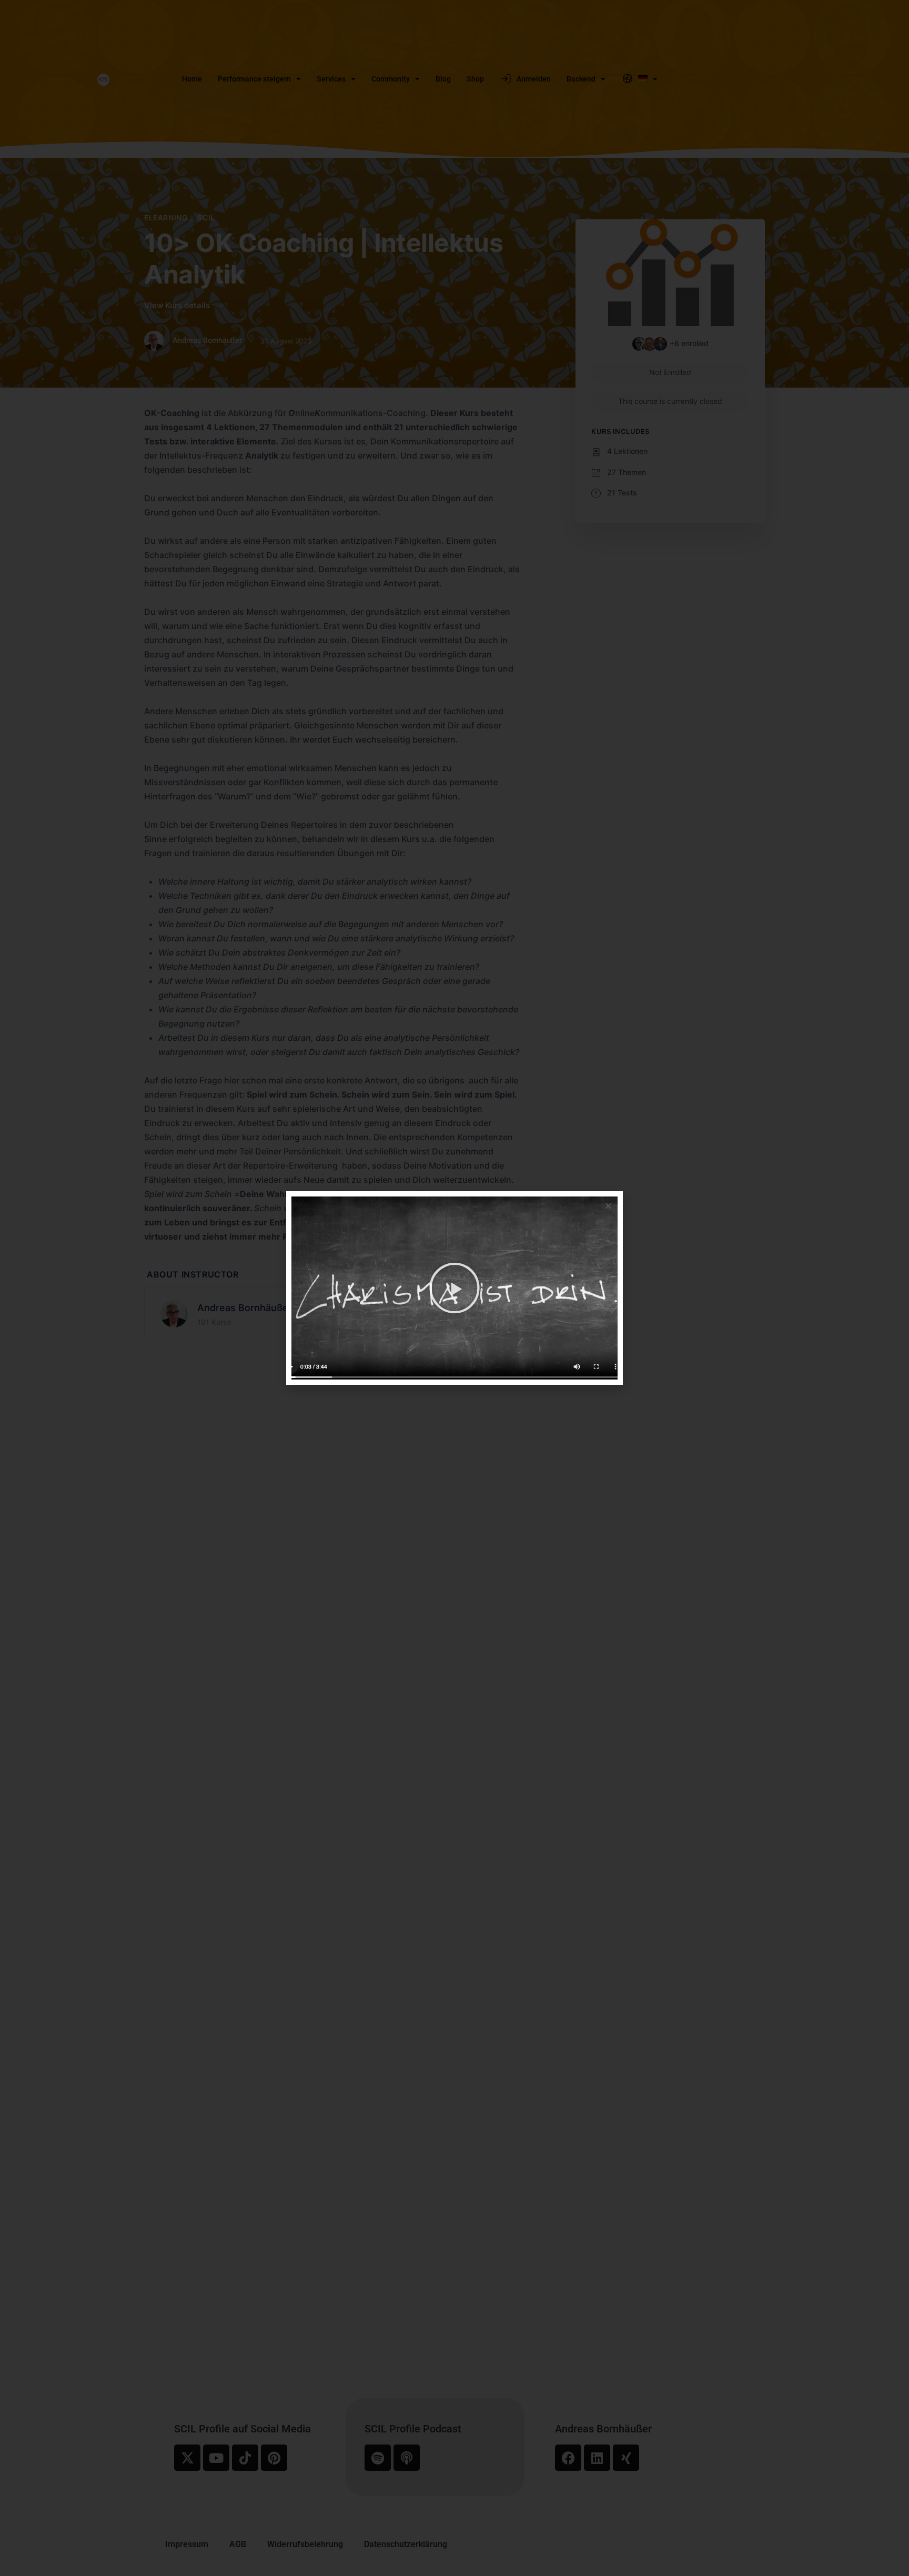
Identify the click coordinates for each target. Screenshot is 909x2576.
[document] (454, 1288)
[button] (608, 1206)
